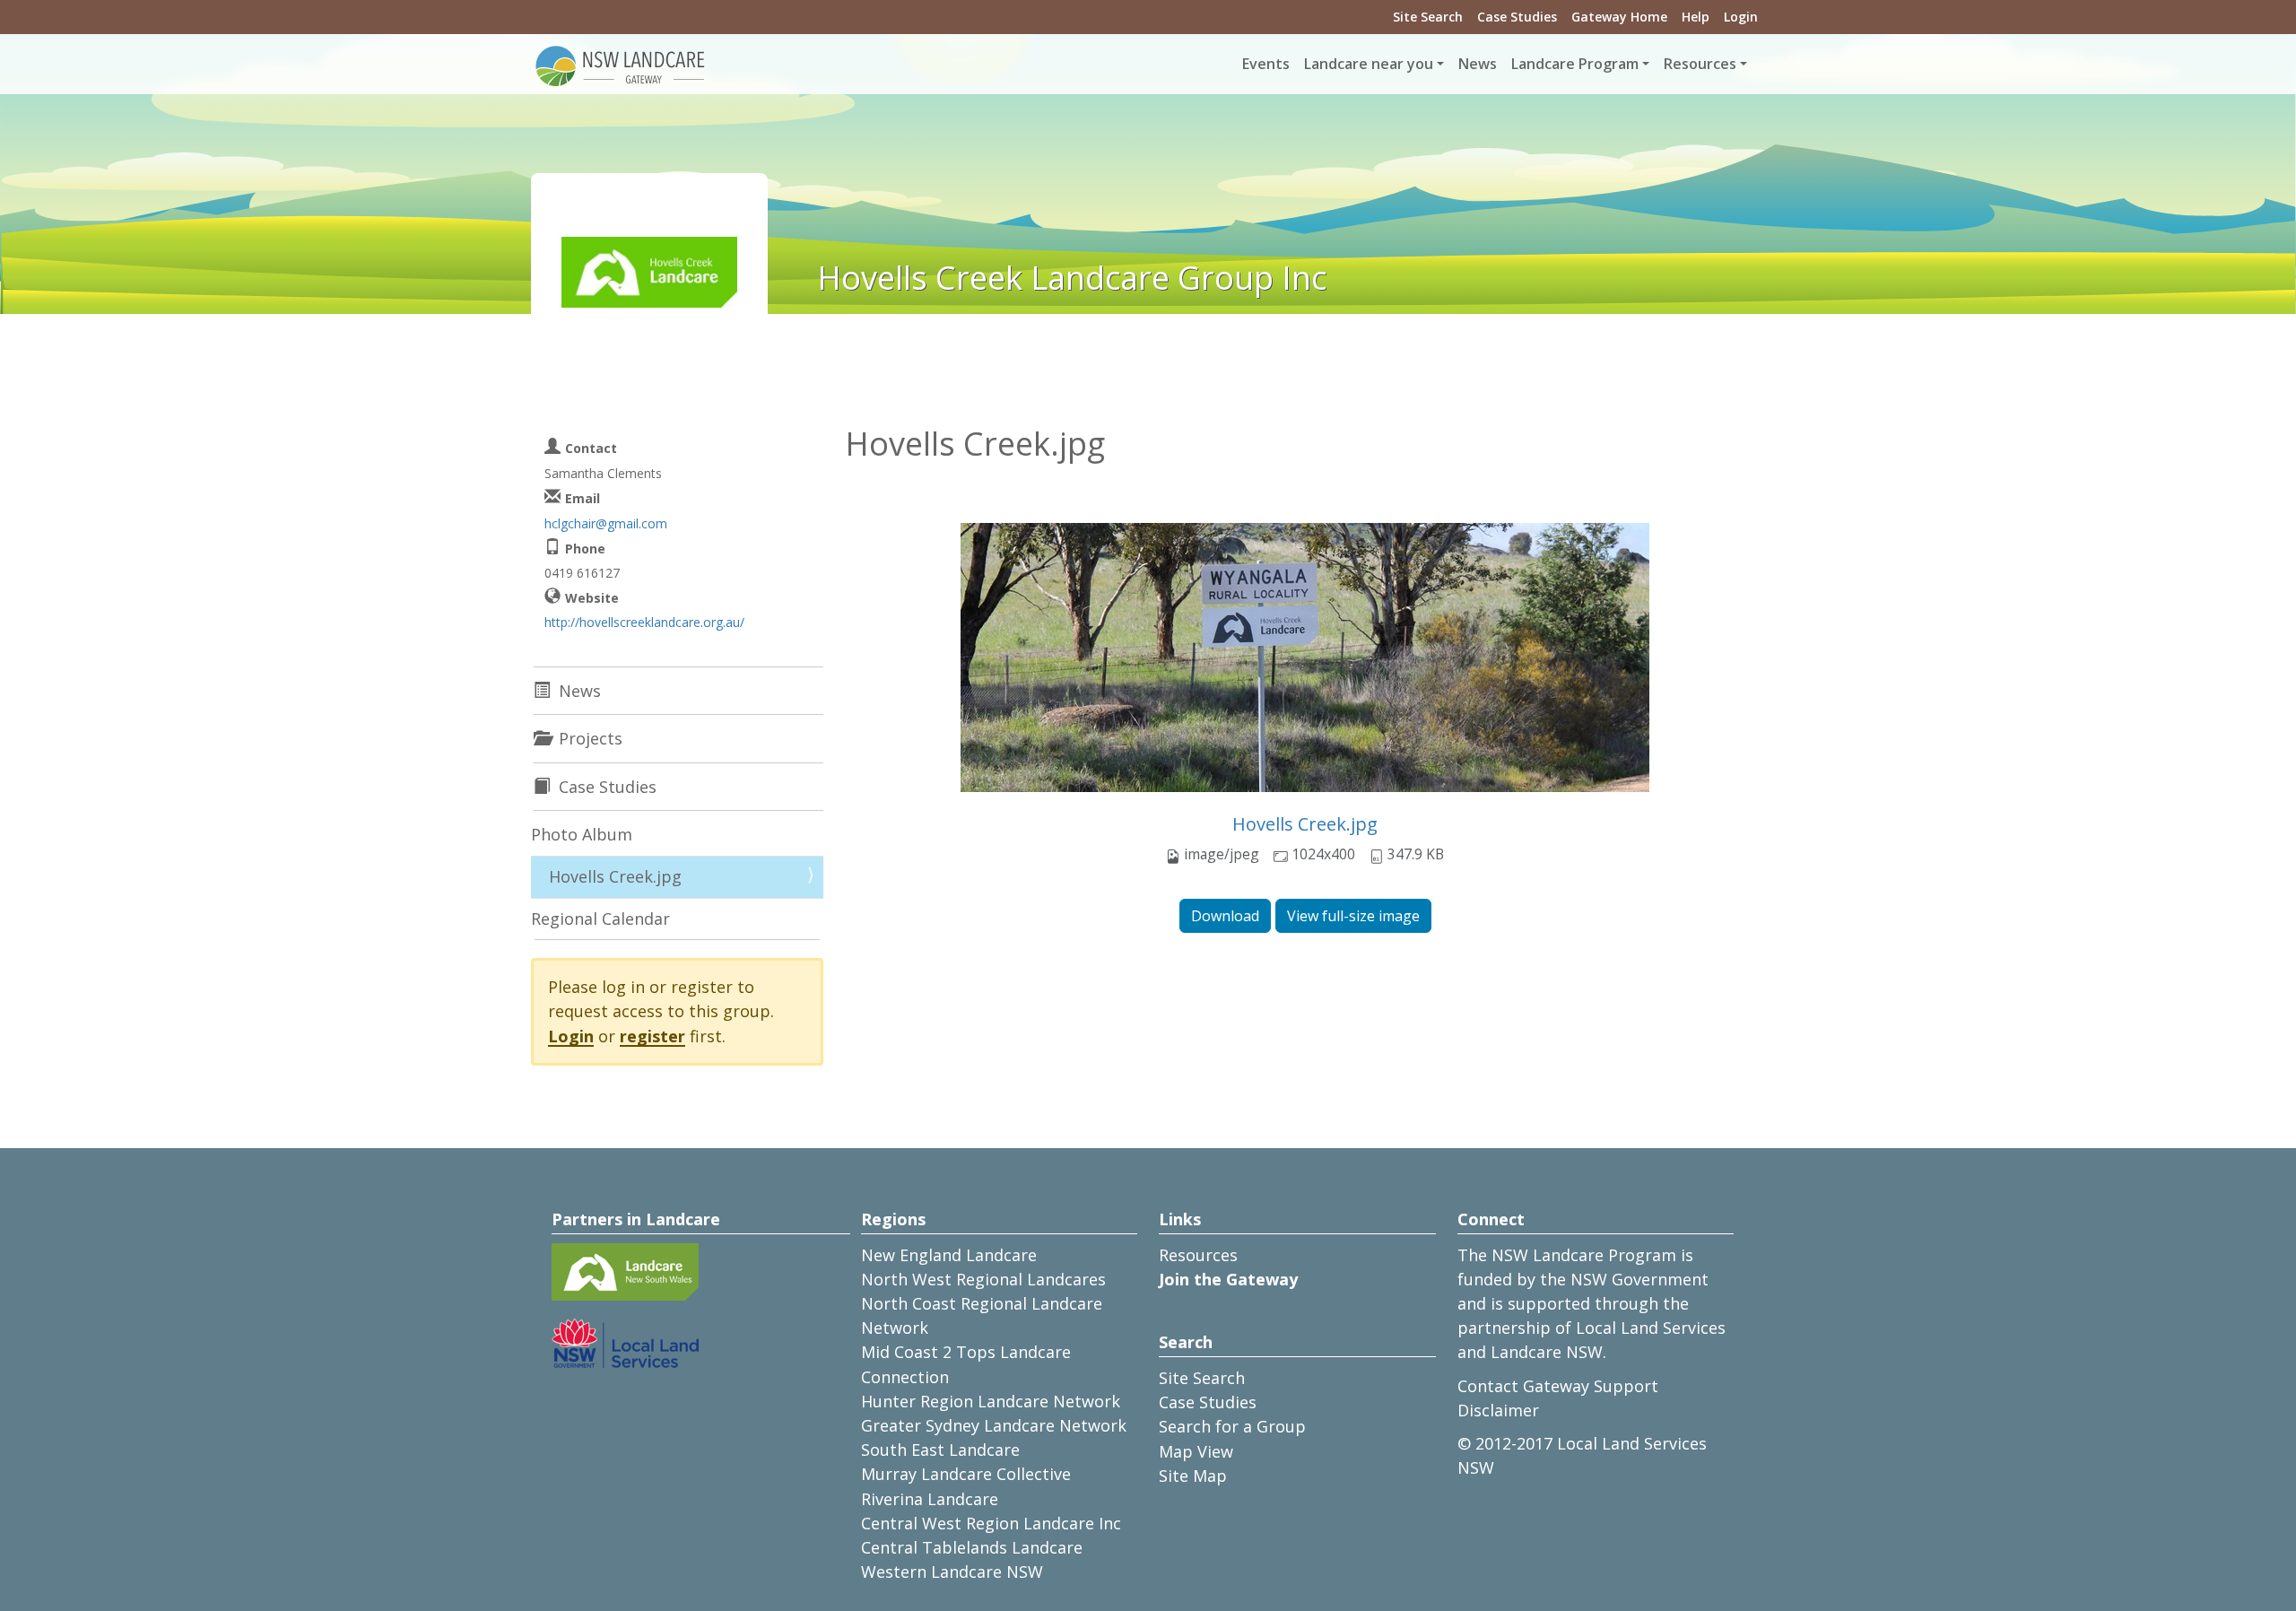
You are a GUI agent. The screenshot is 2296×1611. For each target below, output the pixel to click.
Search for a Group (1232, 1426)
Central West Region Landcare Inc (991, 1523)
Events (1266, 64)
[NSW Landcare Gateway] (621, 65)
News (1478, 64)
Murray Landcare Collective (966, 1474)
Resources (1198, 1255)
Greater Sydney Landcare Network (994, 1425)
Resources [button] (1700, 64)
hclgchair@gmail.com (606, 523)
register (652, 1036)
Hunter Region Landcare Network (991, 1401)
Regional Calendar (600, 919)
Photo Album (582, 834)
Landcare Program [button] (1575, 64)
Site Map (1193, 1476)
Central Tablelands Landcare (972, 1547)
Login (1741, 17)
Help (1696, 17)
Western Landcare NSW (952, 1572)
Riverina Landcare (930, 1499)
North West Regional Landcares (983, 1279)
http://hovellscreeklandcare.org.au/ (644, 622)
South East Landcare (940, 1450)
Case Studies (1517, 17)
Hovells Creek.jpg (1305, 824)
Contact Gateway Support (1558, 1386)
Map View (1196, 1451)
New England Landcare (949, 1255)
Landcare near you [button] (1369, 64)
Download (1225, 916)
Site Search (1428, 17)
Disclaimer (1498, 1410)
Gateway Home (1619, 17)
